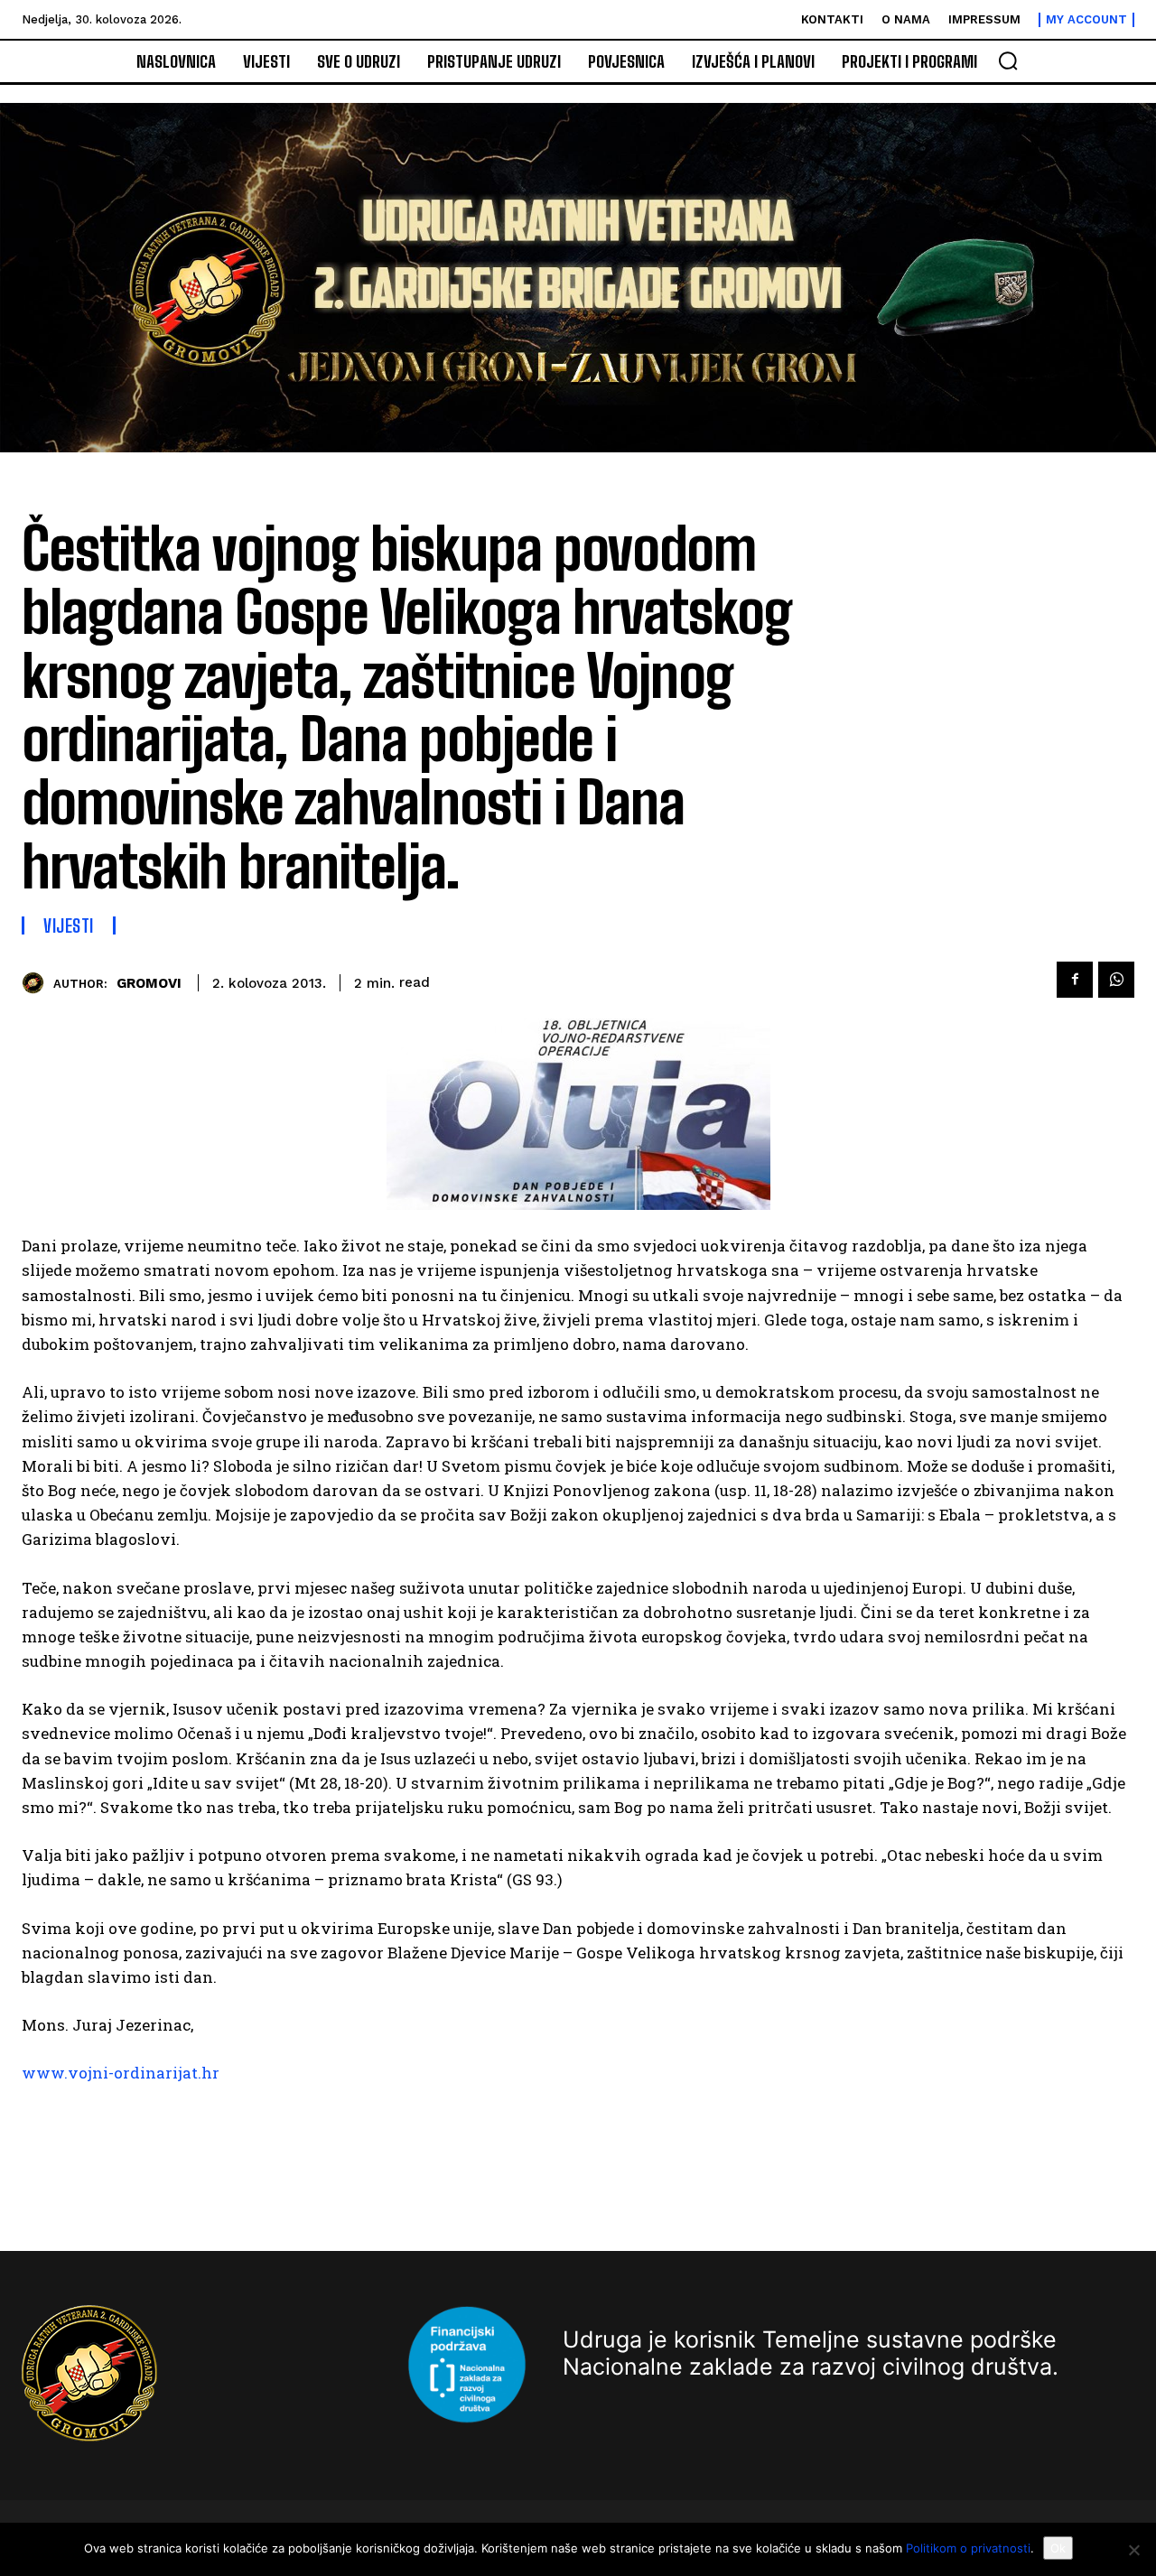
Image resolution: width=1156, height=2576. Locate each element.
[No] (1133, 2550)
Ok (1058, 2548)
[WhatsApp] (1116, 980)
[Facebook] (1075, 980)
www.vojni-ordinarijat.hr (121, 2073)
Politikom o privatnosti (968, 2548)
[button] (1008, 60)
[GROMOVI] (37, 983)
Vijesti (69, 925)
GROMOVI (149, 983)
